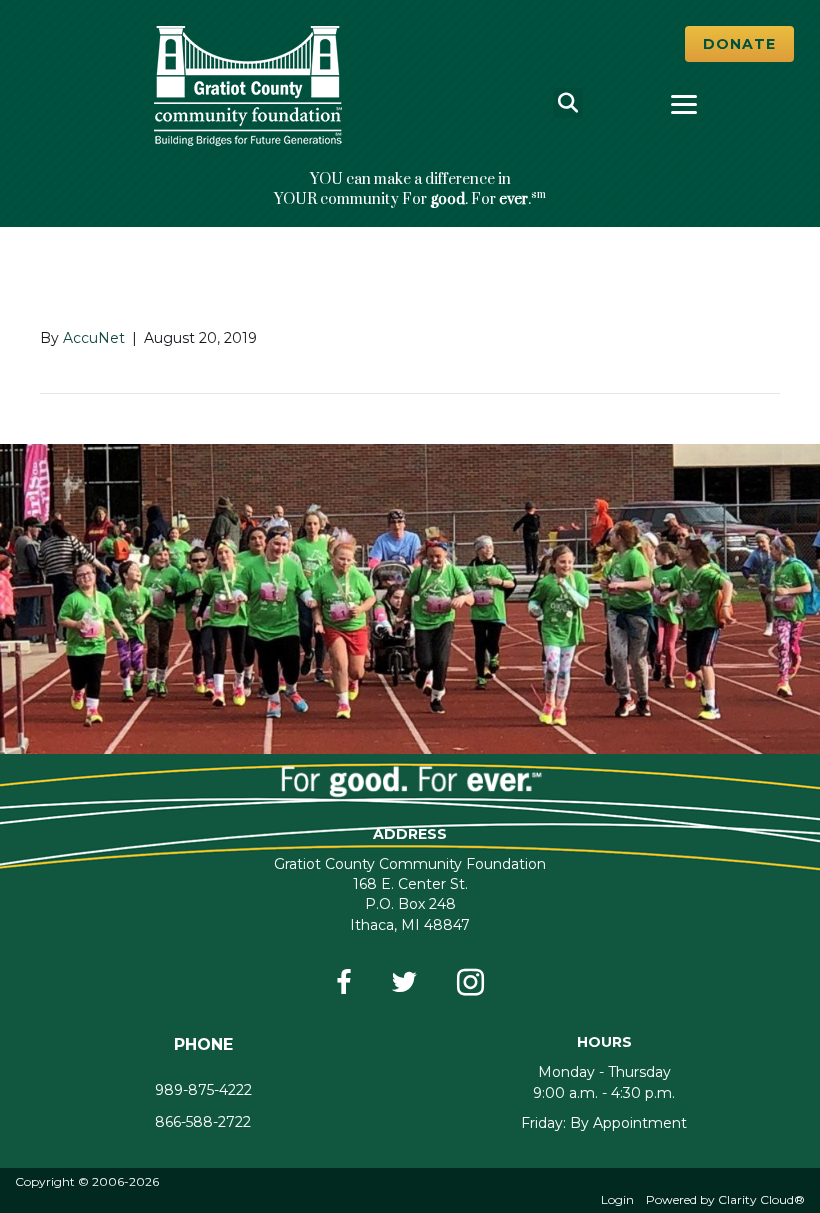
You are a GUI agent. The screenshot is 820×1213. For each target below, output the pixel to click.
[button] (739, 44)
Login (617, 1199)
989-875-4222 (203, 1090)
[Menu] (684, 105)
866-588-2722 (203, 1122)
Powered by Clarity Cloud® (725, 1199)
